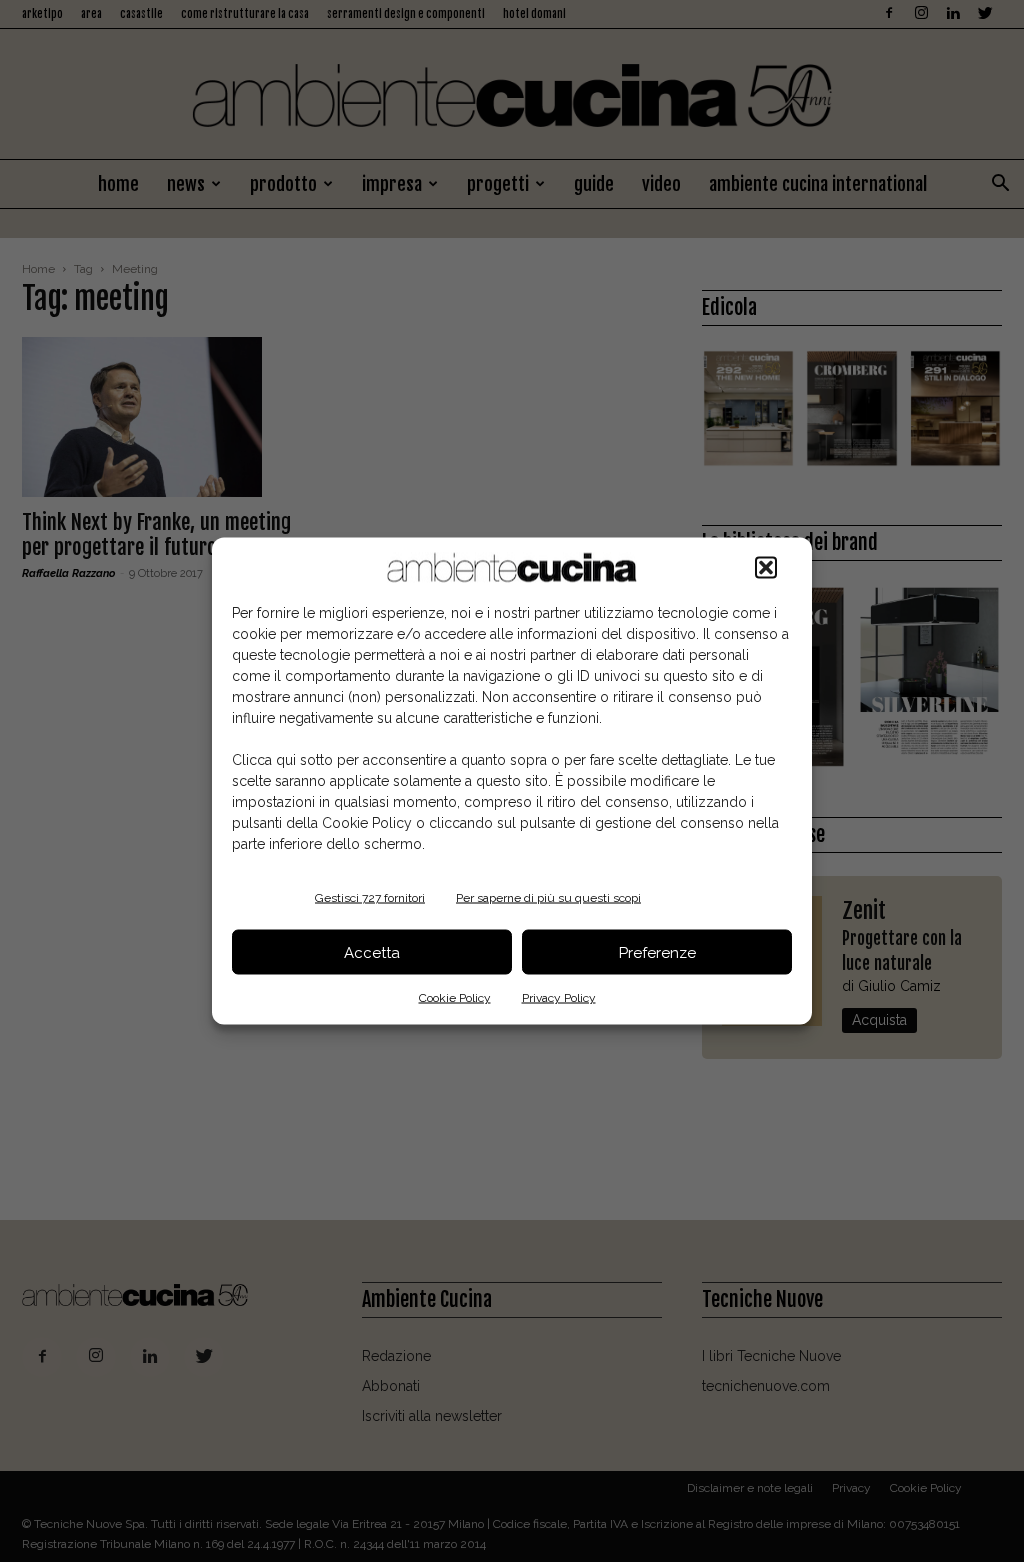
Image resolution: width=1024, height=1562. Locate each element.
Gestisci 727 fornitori (370, 898)
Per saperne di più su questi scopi (548, 898)
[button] (766, 568)
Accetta (372, 952)
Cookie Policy (455, 998)
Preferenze (657, 952)
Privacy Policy (559, 998)
